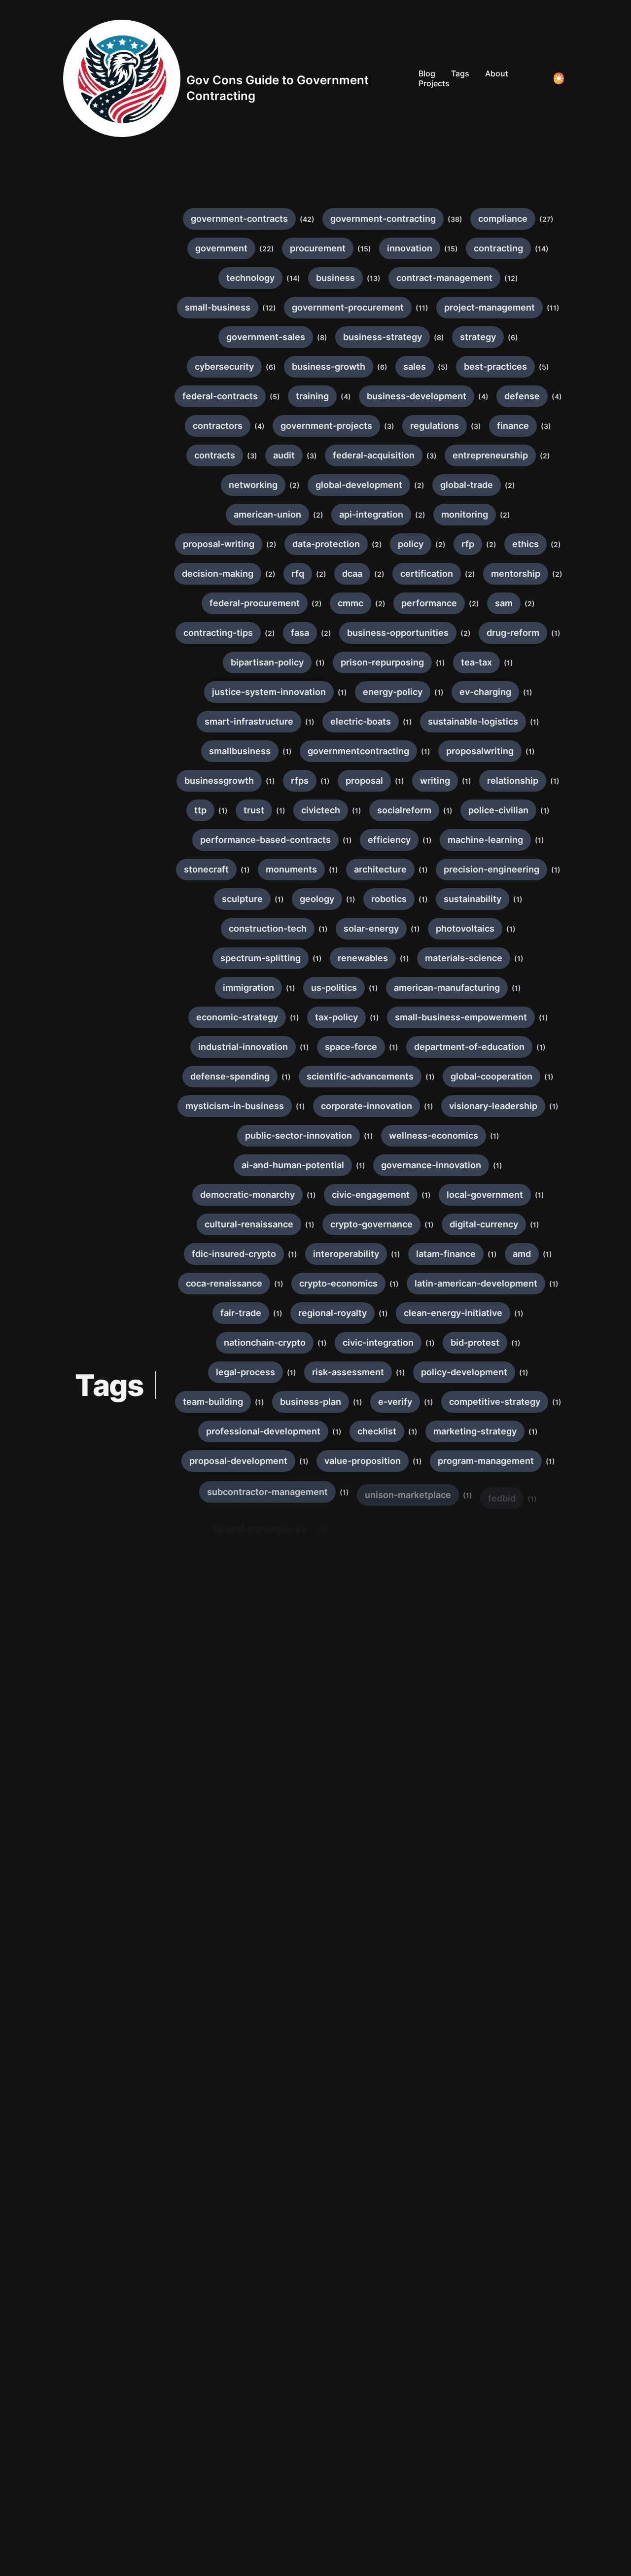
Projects (434, 83)
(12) (511, 278)
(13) (374, 278)
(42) (307, 219)
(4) (346, 397)
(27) (546, 219)
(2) (545, 456)
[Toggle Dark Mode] (559, 78)
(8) (322, 337)
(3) (389, 426)
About (497, 73)
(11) (422, 308)
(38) (455, 219)
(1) (556, 633)
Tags (460, 73)
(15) (364, 249)
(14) (542, 249)
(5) (443, 367)
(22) (267, 249)
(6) (513, 337)
